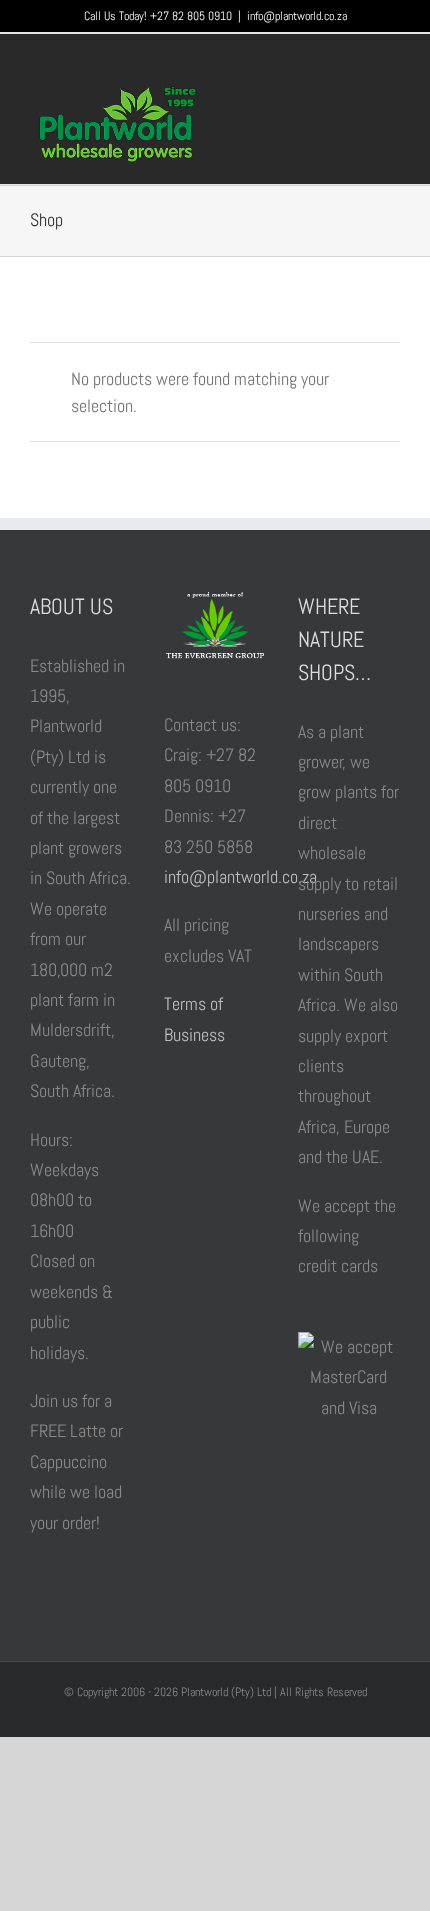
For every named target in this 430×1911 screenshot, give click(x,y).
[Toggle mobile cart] (356, 99)
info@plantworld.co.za (297, 16)
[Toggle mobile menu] (392, 99)
